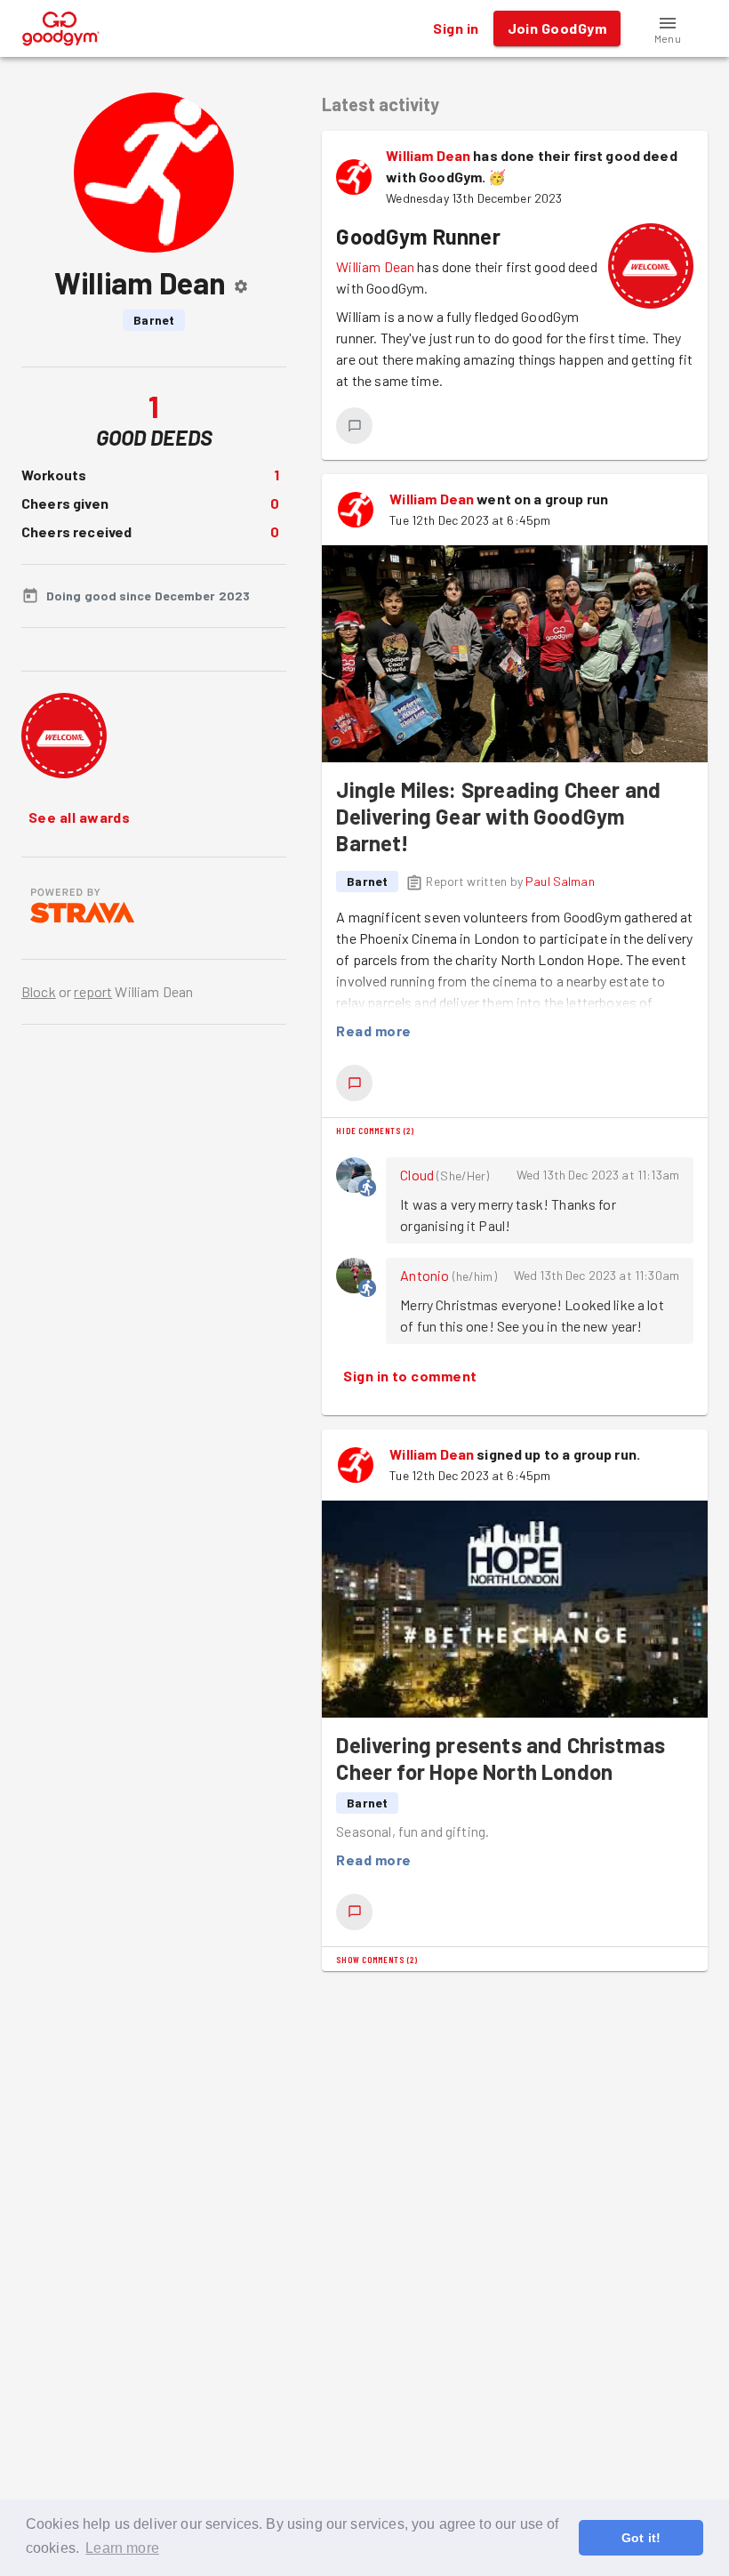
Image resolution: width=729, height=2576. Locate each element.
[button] (668, 28)
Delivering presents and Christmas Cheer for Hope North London (501, 1758)
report (93, 991)
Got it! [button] (641, 2538)
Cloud (417, 1175)
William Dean (428, 155)
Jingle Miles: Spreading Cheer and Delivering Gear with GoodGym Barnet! (498, 816)
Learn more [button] (122, 2548)
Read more (373, 1030)
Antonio (425, 1275)
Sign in (456, 28)
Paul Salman (560, 881)
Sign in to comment (410, 1376)
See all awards (79, 817)
